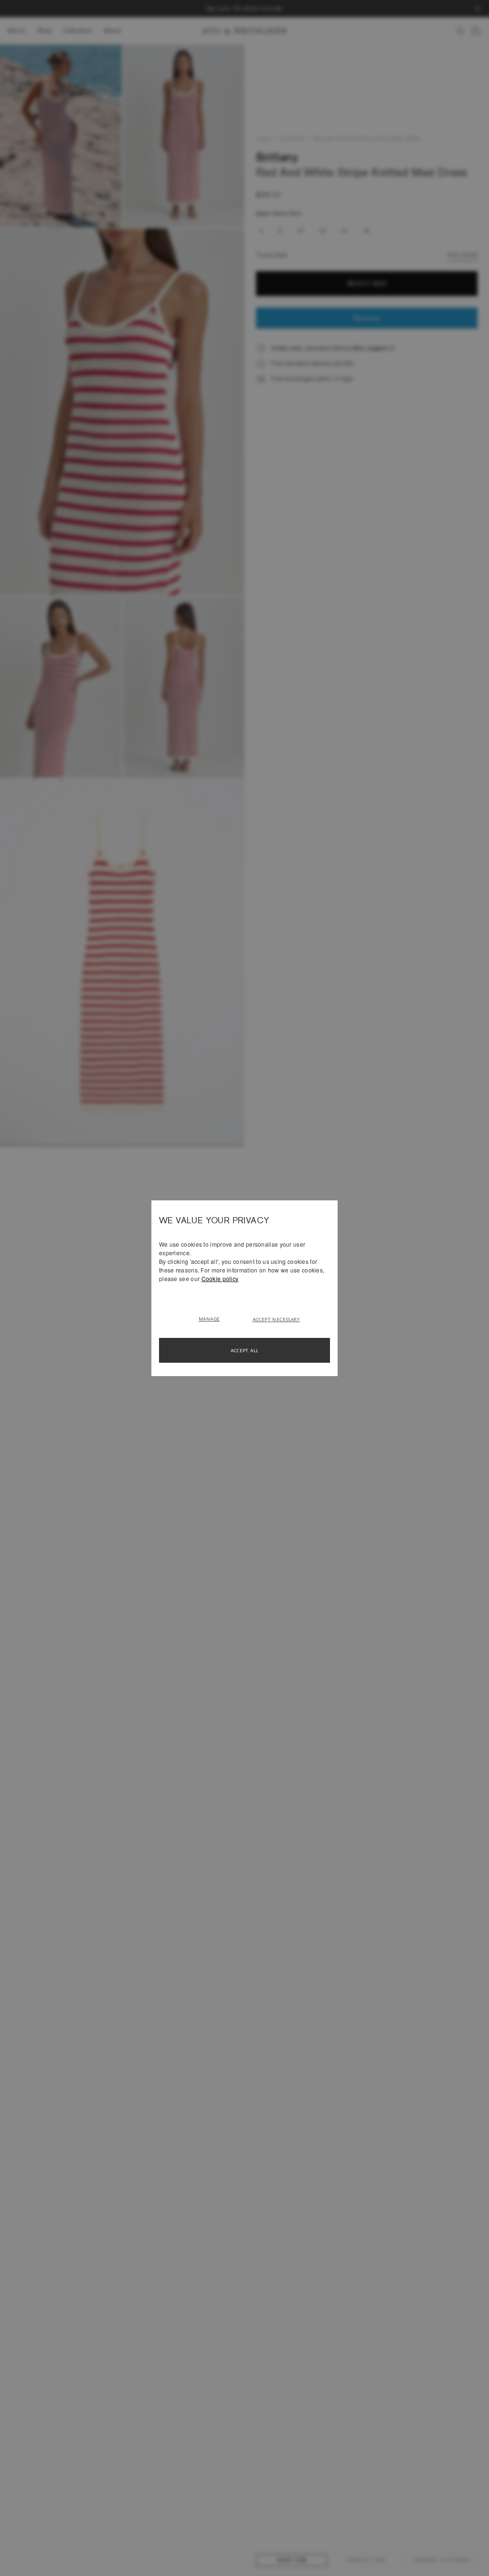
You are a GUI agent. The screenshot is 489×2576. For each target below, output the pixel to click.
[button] (213, 1318)
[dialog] (244, 1288)
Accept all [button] (245, 1350)
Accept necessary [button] (276, 1319)
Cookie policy (220, 1278)
